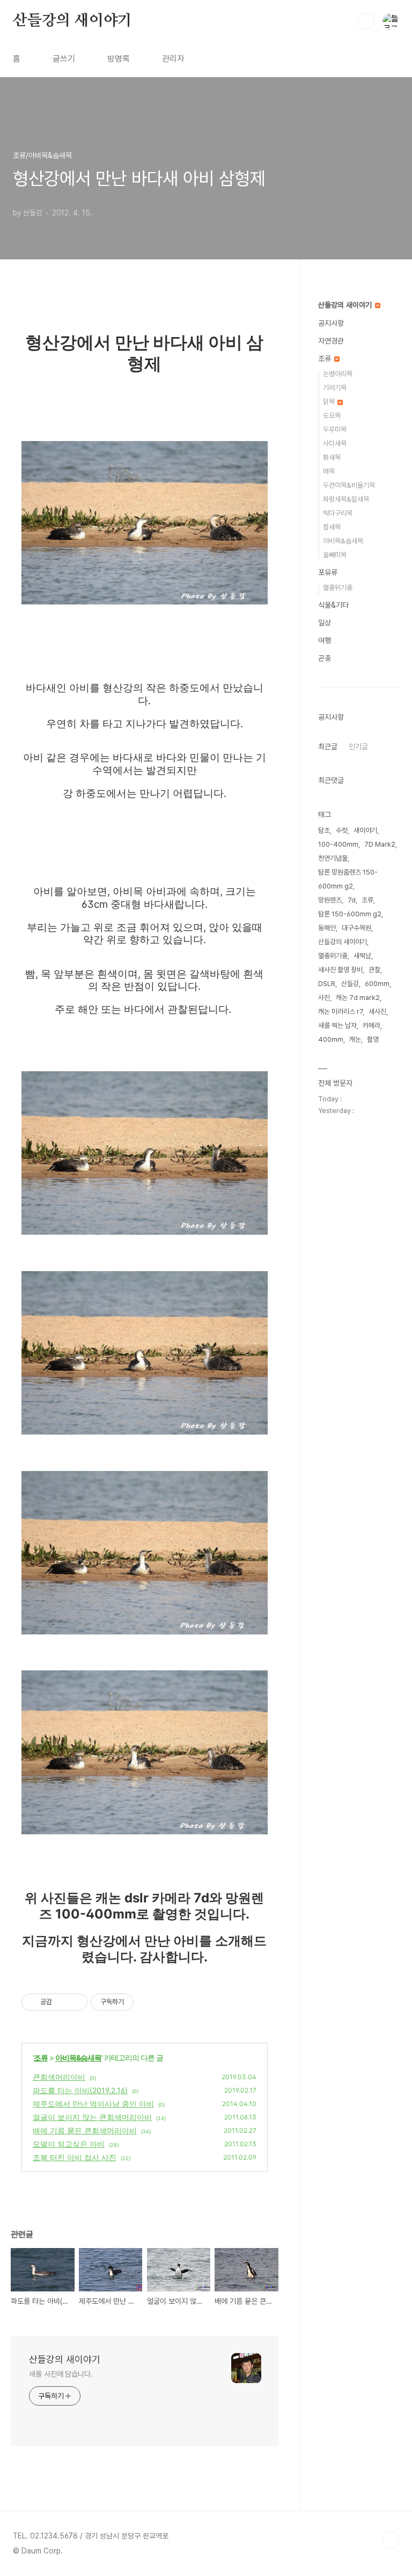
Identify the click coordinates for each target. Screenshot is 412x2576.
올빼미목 (335, 555)
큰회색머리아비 (59, 2077)
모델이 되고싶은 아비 (69, 2144)
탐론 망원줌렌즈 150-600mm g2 (348, 879)
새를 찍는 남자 (337, 1025)
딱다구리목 (338, 513)
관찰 (374, 970)
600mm (377, 984)
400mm (331, 1039)
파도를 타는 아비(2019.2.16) (80, 2090)
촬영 (373, 1039)
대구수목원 (356, 928)
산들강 (350, 984)
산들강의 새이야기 (72, 21)
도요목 (332, 416)
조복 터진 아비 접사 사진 (75, 2157)
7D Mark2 (380, 844)
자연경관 (331, 341)
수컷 (342, 830)
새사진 (377, 1011)
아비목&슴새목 (78, 2058)
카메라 (371, 1025)
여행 (325, 640)
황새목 (332, 457)
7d (352, 900)
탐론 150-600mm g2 (350, 914)
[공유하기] (62, 2002)
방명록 (119, 59)
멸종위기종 (338, 588)
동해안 (327, 928)
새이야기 (365, 830)
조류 (41, 2058)
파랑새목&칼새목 (346, 499)
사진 (324, 998)
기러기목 (335, 388)
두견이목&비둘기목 (349, 485)
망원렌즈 (330, 900)
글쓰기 (64, 59)
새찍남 (362, 956)
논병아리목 (338, 374)
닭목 (330, 402)
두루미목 (335, 430)
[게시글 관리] (75, 2002)
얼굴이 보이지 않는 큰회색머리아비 (92, 2117)
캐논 (355, 1039)
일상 (325, 623)
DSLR (327, 984)
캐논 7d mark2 (358, 998)
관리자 (173, 59)
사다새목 (335, 443)
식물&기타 (333, 605)
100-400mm (338, 844)
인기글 (358, 746)
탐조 (324, 830)
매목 (329, 471)
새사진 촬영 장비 (340, 970)
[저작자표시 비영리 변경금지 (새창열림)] (148, 2002)
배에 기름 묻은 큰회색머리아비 (85, 2130)
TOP (391, 2540)
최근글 (328, 746)
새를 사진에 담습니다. (61, 2374)
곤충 (325, 658)
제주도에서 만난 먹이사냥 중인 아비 (93, 2104)
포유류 (328, 572)
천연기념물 (333, 858)
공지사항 (331, 323)
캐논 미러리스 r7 (340, 1011)
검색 (366, 21)
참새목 (332, 527)
